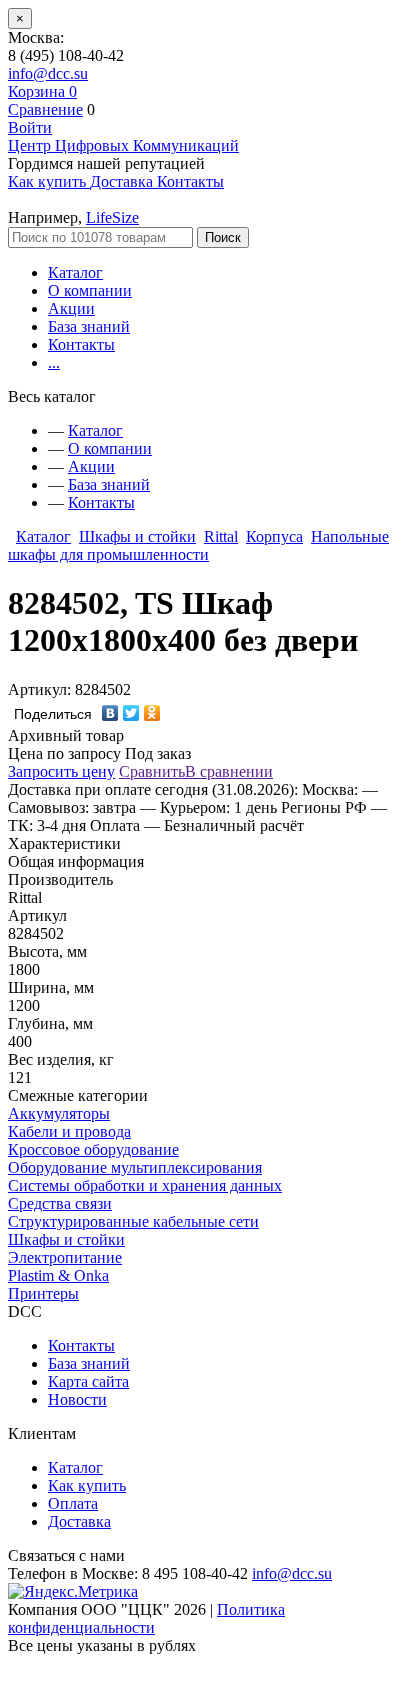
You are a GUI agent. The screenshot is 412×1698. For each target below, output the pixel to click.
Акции (71, 308)
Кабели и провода (69, 1131)
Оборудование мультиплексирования (135, 1167)
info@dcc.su (48, 73)
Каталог (75, 272)
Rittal (221, 536)
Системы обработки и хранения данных (145, 1185)
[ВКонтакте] (110, 713)
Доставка (79, 1521)
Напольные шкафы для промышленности (198, 545)
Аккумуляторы (59, 1113)
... (54, 362)
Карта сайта (88, 1381)
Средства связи (60, 1203)
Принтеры (43, 1293)
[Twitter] (131, 713)
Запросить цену (61, 771)
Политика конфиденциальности (146, 1618)
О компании (90, 290)
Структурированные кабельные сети (133, 1221)
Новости (77, 1399)
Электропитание (65, 1257)
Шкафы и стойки (137, 536)
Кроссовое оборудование (93, 1149)
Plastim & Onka (58, 1275)
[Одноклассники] (152, 713)
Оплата (73, 1503)
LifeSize (112, 217)
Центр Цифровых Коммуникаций (123, 145)
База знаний (89, 326)
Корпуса (274, 536)
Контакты (81, 344)
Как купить (87, 1485)
